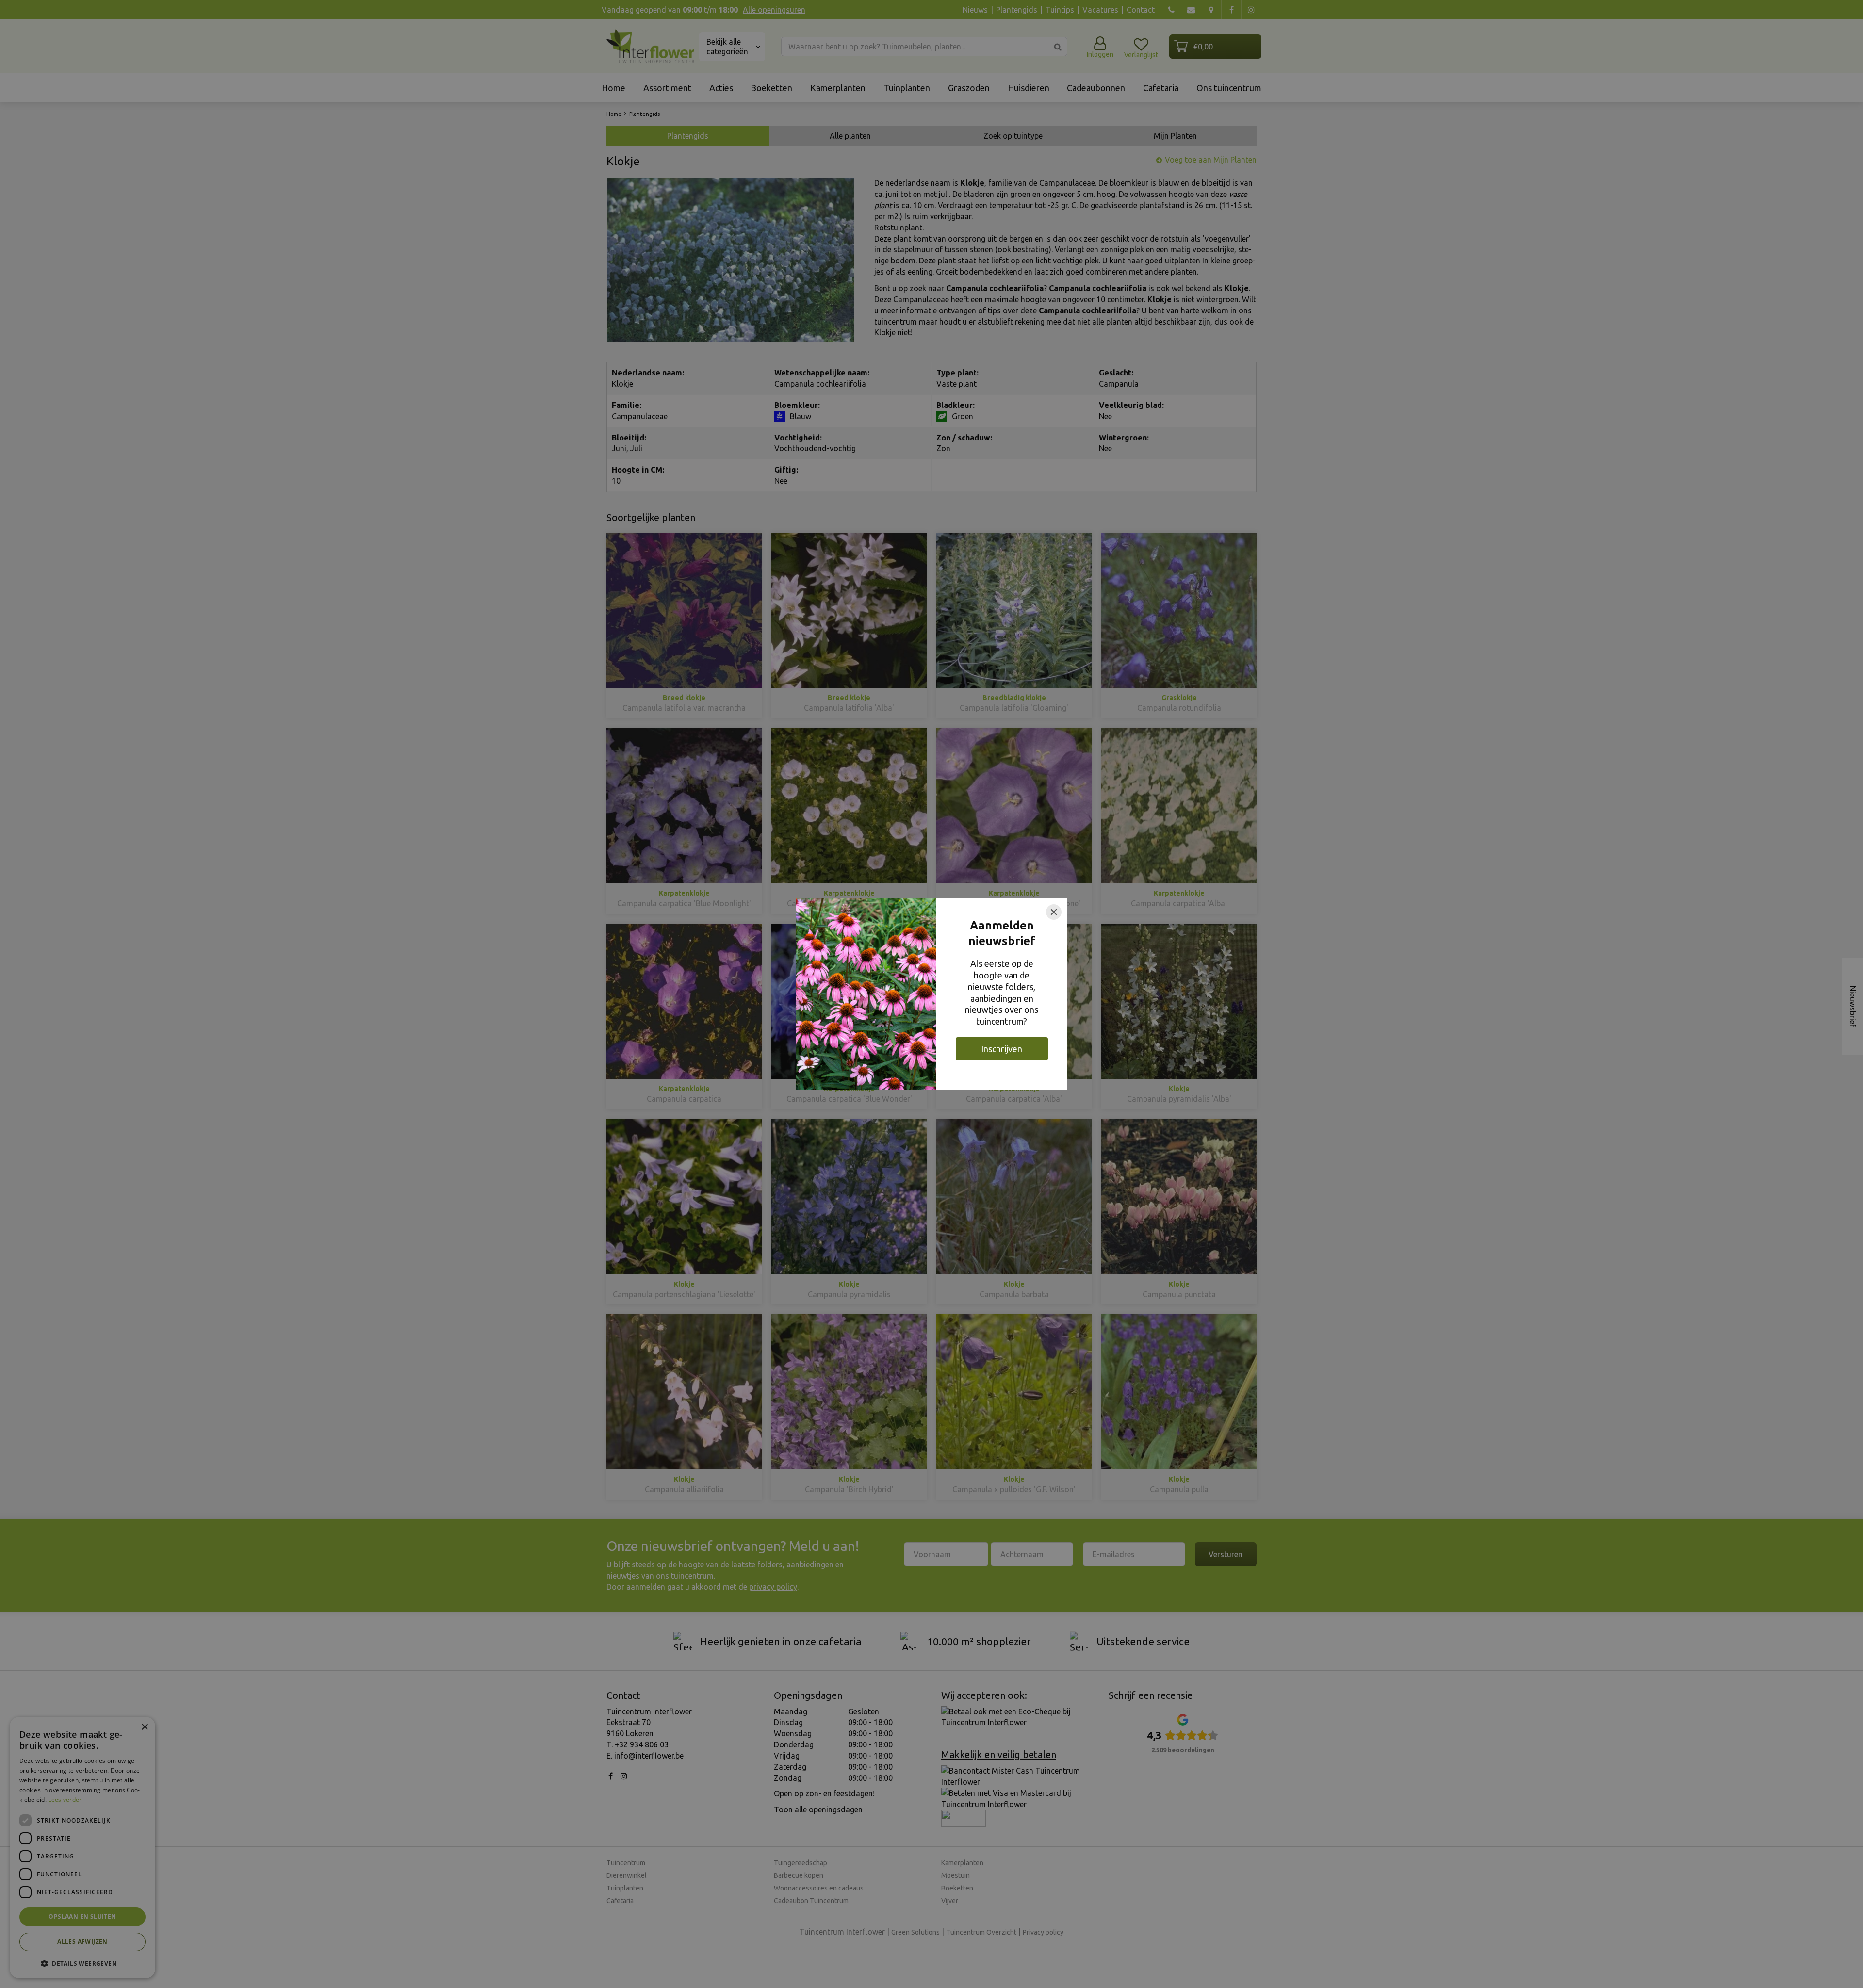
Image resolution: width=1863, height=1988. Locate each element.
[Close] (1054, 912)
